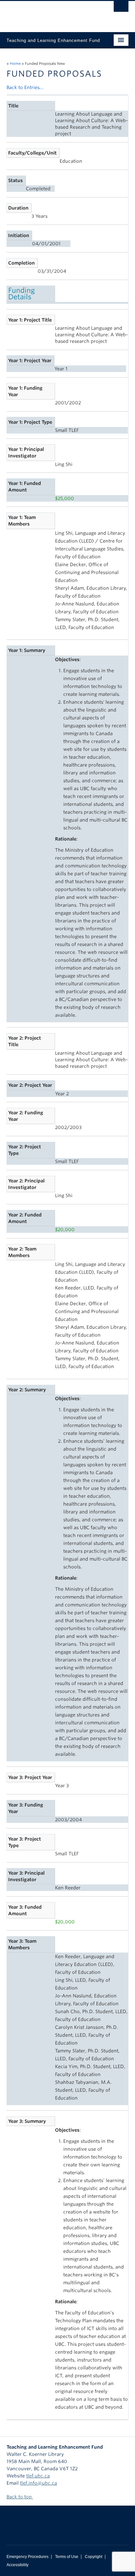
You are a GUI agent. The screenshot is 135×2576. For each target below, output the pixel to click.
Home (15, 64)
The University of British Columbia (49, 13)
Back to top (20, 2497)
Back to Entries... (25, 87)
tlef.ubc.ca (38, 2476)
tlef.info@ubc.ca (39, 2483)
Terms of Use (67, 2557)
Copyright (94, 2557)
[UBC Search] (121, 8)
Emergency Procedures (28, 2557)
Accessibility (18, 2565)
